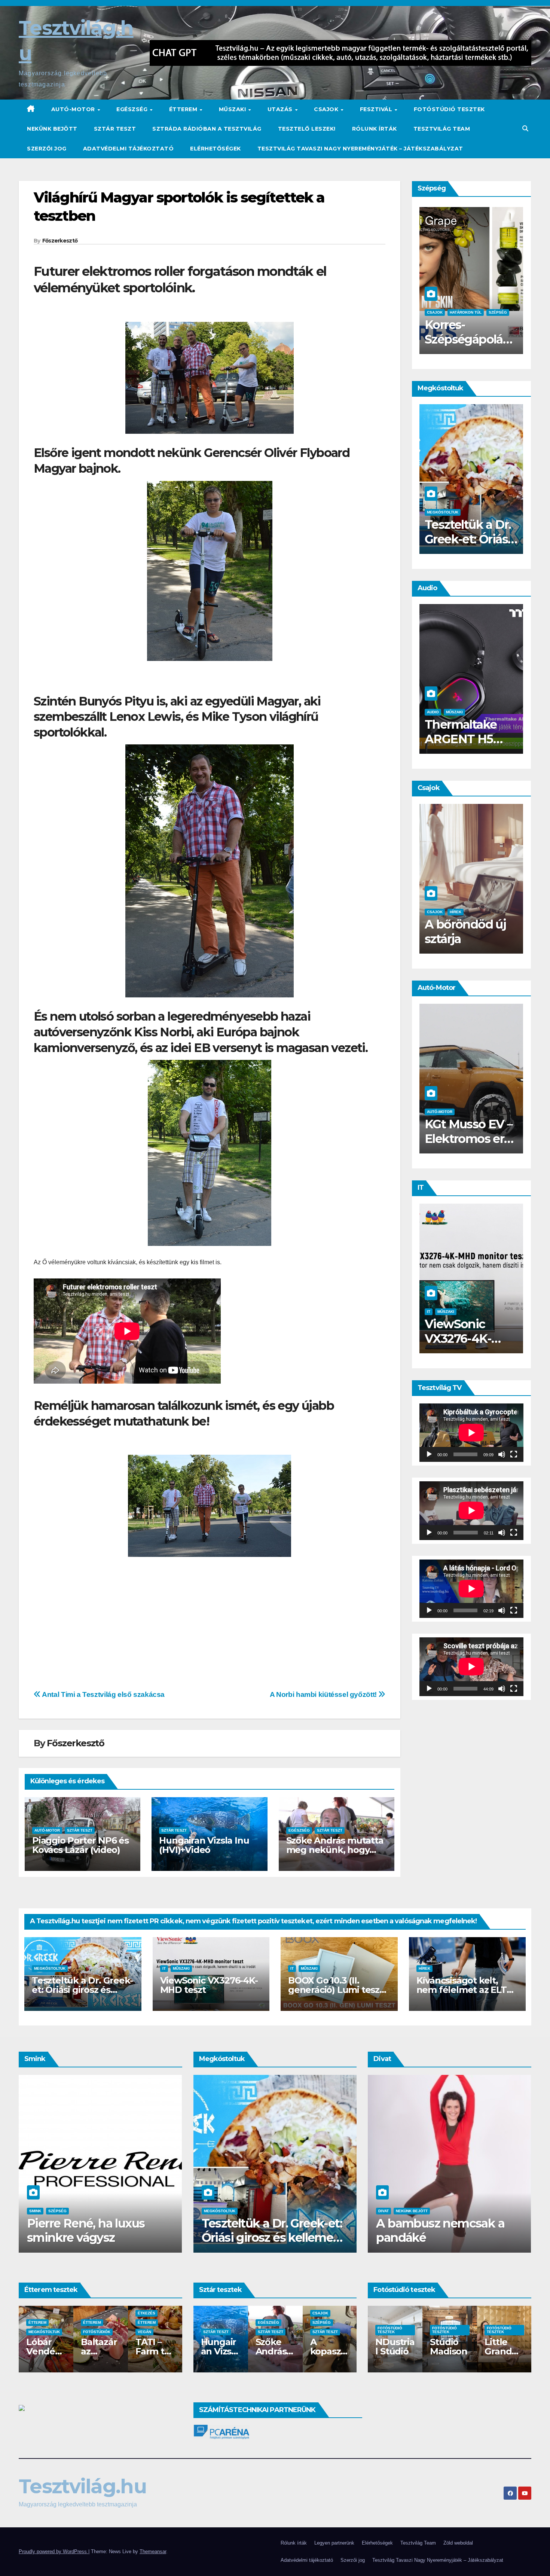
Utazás (281, 109)
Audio (500, 712)
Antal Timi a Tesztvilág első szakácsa (103, 1694)
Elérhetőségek (216, 149)
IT (496, 1312)
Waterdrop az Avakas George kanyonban (430, 539)
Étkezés (176, 2313)
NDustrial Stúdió (425, 2347)
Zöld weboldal (458, 2543)
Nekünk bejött (52, 129)
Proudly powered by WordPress (54, 2551)
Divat (489, 2211)
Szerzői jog (47, 149)
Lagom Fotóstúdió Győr (369, 2351)
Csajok (327, 109)
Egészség (133, 109)
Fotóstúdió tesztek (449, 109)
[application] (471, 1433)
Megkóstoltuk (50, 1968)
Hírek (424, 1968)
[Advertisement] (80, 1625)
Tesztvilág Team (442, 129)
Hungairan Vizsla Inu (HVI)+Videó (204, 1845)
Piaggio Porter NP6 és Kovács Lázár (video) (80, 1845)
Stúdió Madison (479, 2347)
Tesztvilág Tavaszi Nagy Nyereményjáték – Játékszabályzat (360, 149)
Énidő (425, 912)
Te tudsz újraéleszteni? (427, 931)
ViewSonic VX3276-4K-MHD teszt (209, 1985)
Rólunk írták (375, 129)
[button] (525, 129)
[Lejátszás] (429, 1454)
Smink (523, 312)
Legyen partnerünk (334, 2543)
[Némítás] (502, 1454)
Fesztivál (377, 109)
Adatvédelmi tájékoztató (129, 149)
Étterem (184, 109)
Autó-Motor (74, 109)
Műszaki (233, 109)
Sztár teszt (115, 129)
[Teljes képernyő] (514, 1454)
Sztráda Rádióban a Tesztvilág (207, 129)
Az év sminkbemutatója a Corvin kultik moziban (114, 2230)
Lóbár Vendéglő (75, 2351)
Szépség (422, 312)
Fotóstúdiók (127, 2332)
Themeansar (153, 2551)
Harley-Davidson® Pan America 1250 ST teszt (434, 1146)
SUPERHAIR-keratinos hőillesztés (425, 339)
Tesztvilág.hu (82, 2486)
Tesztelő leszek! (307, 129)
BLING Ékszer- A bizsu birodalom (381, 2230)
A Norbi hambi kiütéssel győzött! (324, 1694)
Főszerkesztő (60, 241)
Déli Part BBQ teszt (21, 2351)
